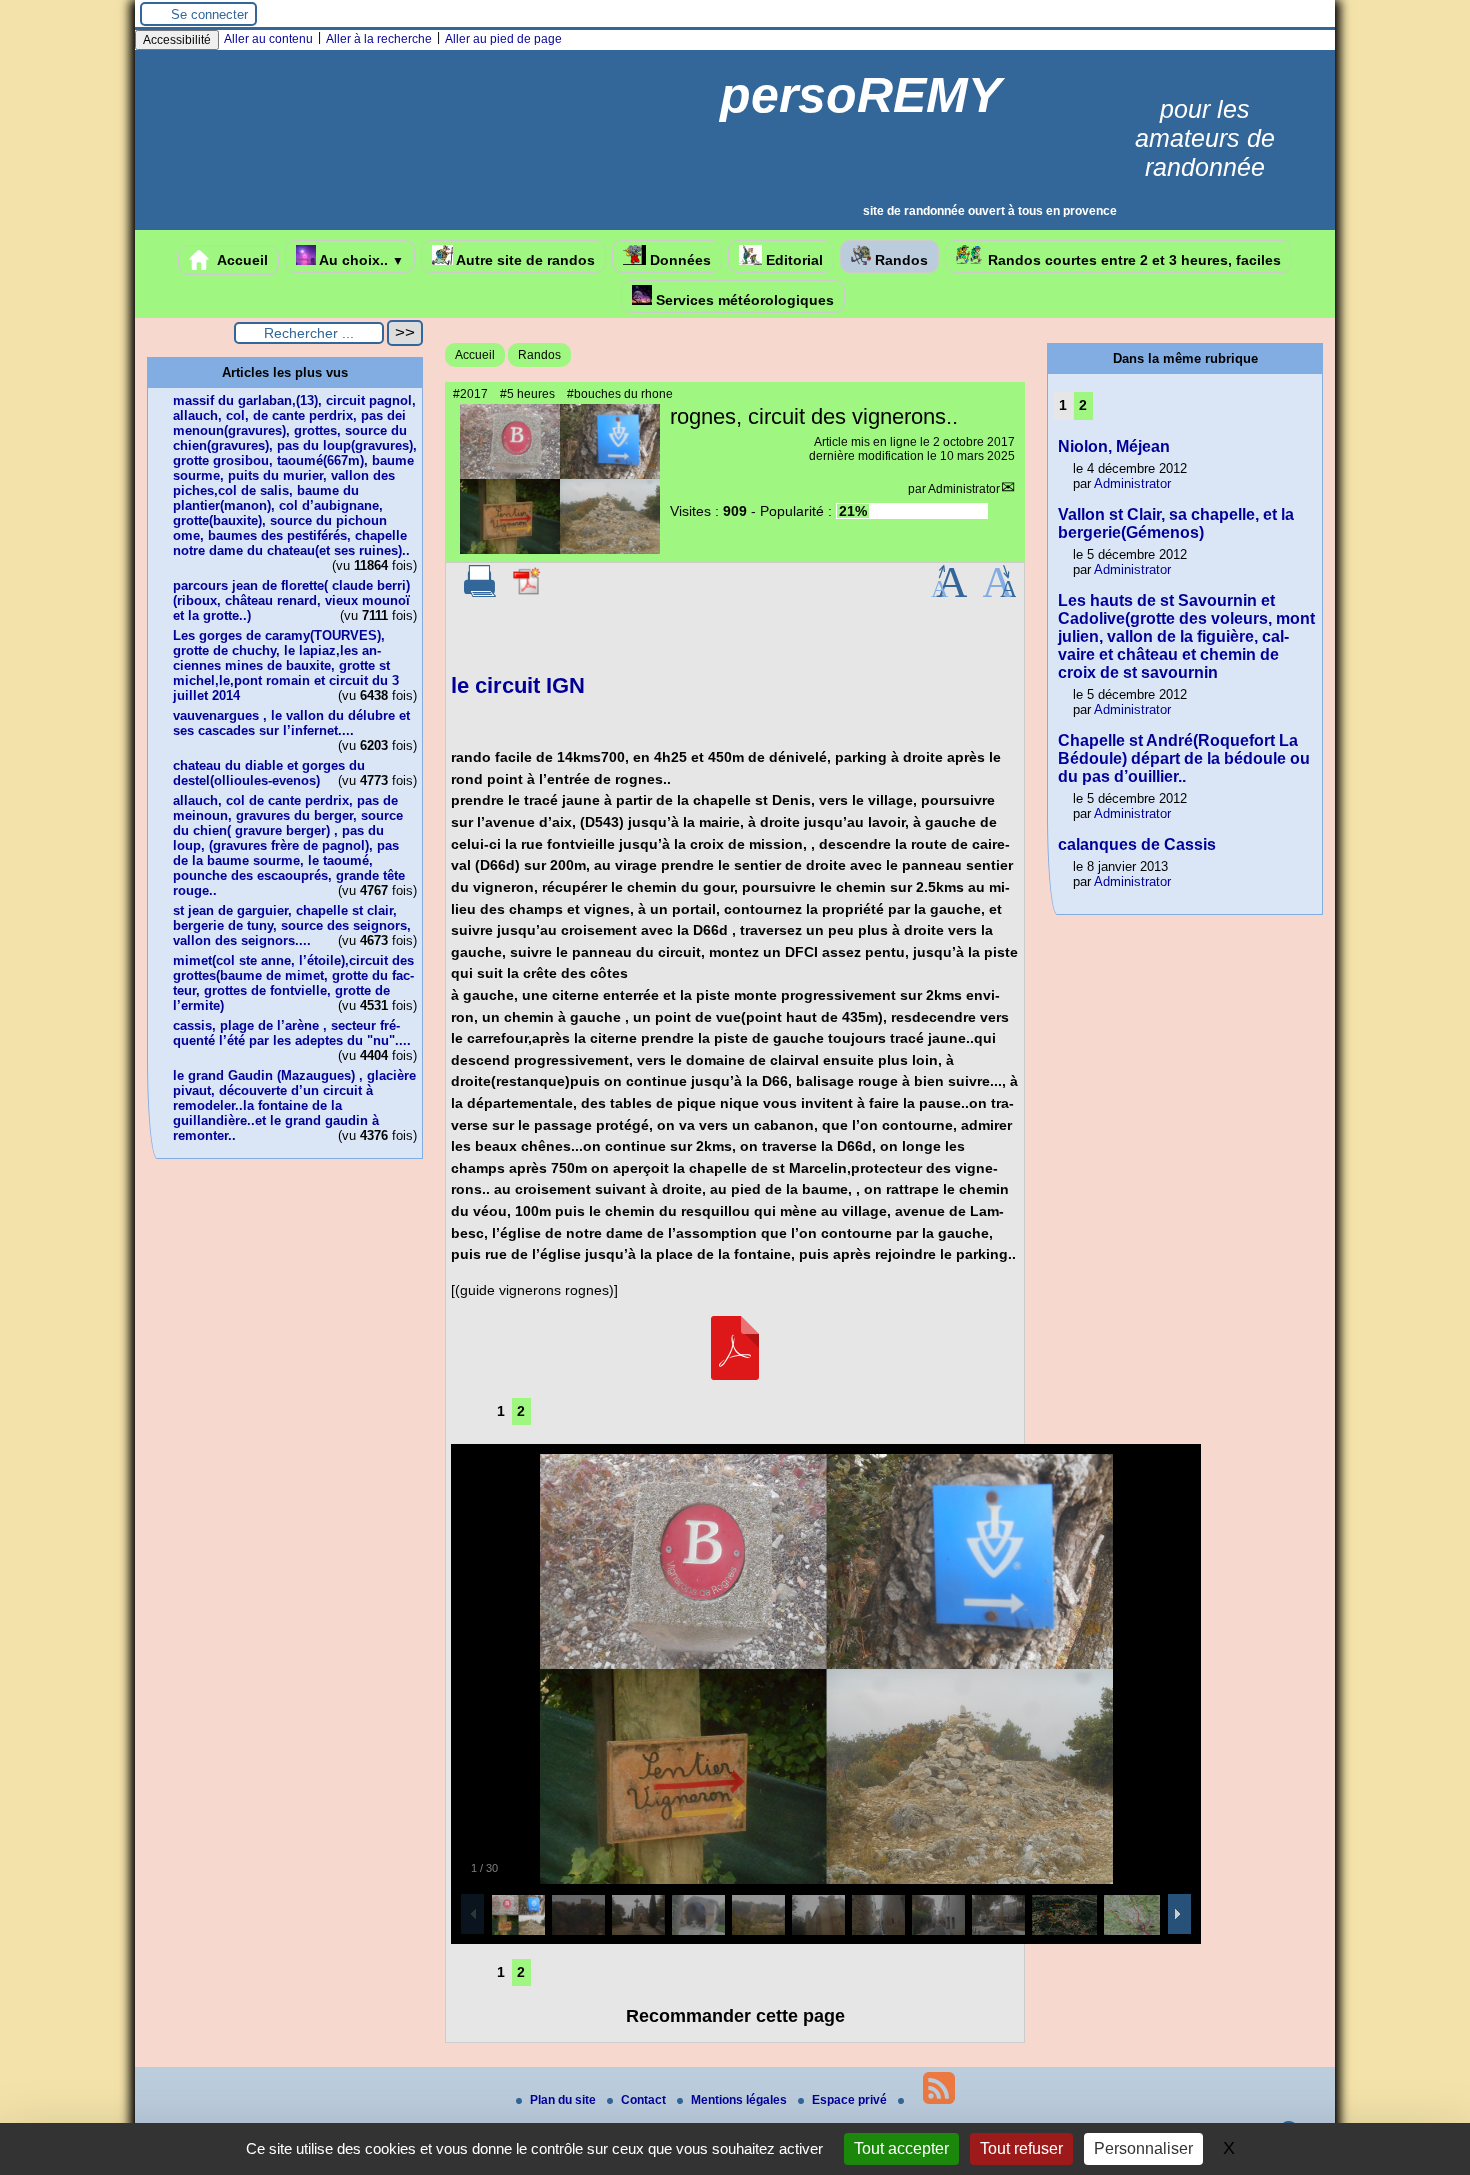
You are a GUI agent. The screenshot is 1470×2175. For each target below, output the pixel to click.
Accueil (241, 260)
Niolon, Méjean (1114, 446)
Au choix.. (360, 260)
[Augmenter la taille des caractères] (949, 593)
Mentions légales (740, 2100)
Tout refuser (1021, 2148)
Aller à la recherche (379, 39)
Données (678, 260)
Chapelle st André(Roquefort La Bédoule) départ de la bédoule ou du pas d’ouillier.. (1184, 758)
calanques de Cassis (1137, 844)
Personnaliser (1143, 2148)
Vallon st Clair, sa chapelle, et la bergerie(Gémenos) (1176, 523)
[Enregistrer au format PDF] (528, 593)
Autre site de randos (524, 260)
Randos (899, 260)
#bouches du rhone (620, 394)
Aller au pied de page (503, 39)
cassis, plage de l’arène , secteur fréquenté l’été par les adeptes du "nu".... (292, 1033)
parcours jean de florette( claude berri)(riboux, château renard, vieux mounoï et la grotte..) (291, 600)
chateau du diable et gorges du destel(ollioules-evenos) (269, 773)
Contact (645, 2100)
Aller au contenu (268, 39)
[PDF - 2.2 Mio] (735, 1375)
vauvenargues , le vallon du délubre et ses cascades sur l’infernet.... (291, 723)
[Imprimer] (480, 593)
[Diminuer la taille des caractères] (999, 593)
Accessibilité (177, 40)
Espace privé (851, 2100)
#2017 (470, 394)
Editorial (792, 260)
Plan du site (564, 2100)
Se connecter (209, 14)
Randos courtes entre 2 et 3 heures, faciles (1132, 260)
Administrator (964, 489)
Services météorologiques (743, 300)
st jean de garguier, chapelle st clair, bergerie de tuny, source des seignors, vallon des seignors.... (292, 925)
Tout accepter (901, 2148)
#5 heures (527, 394)
